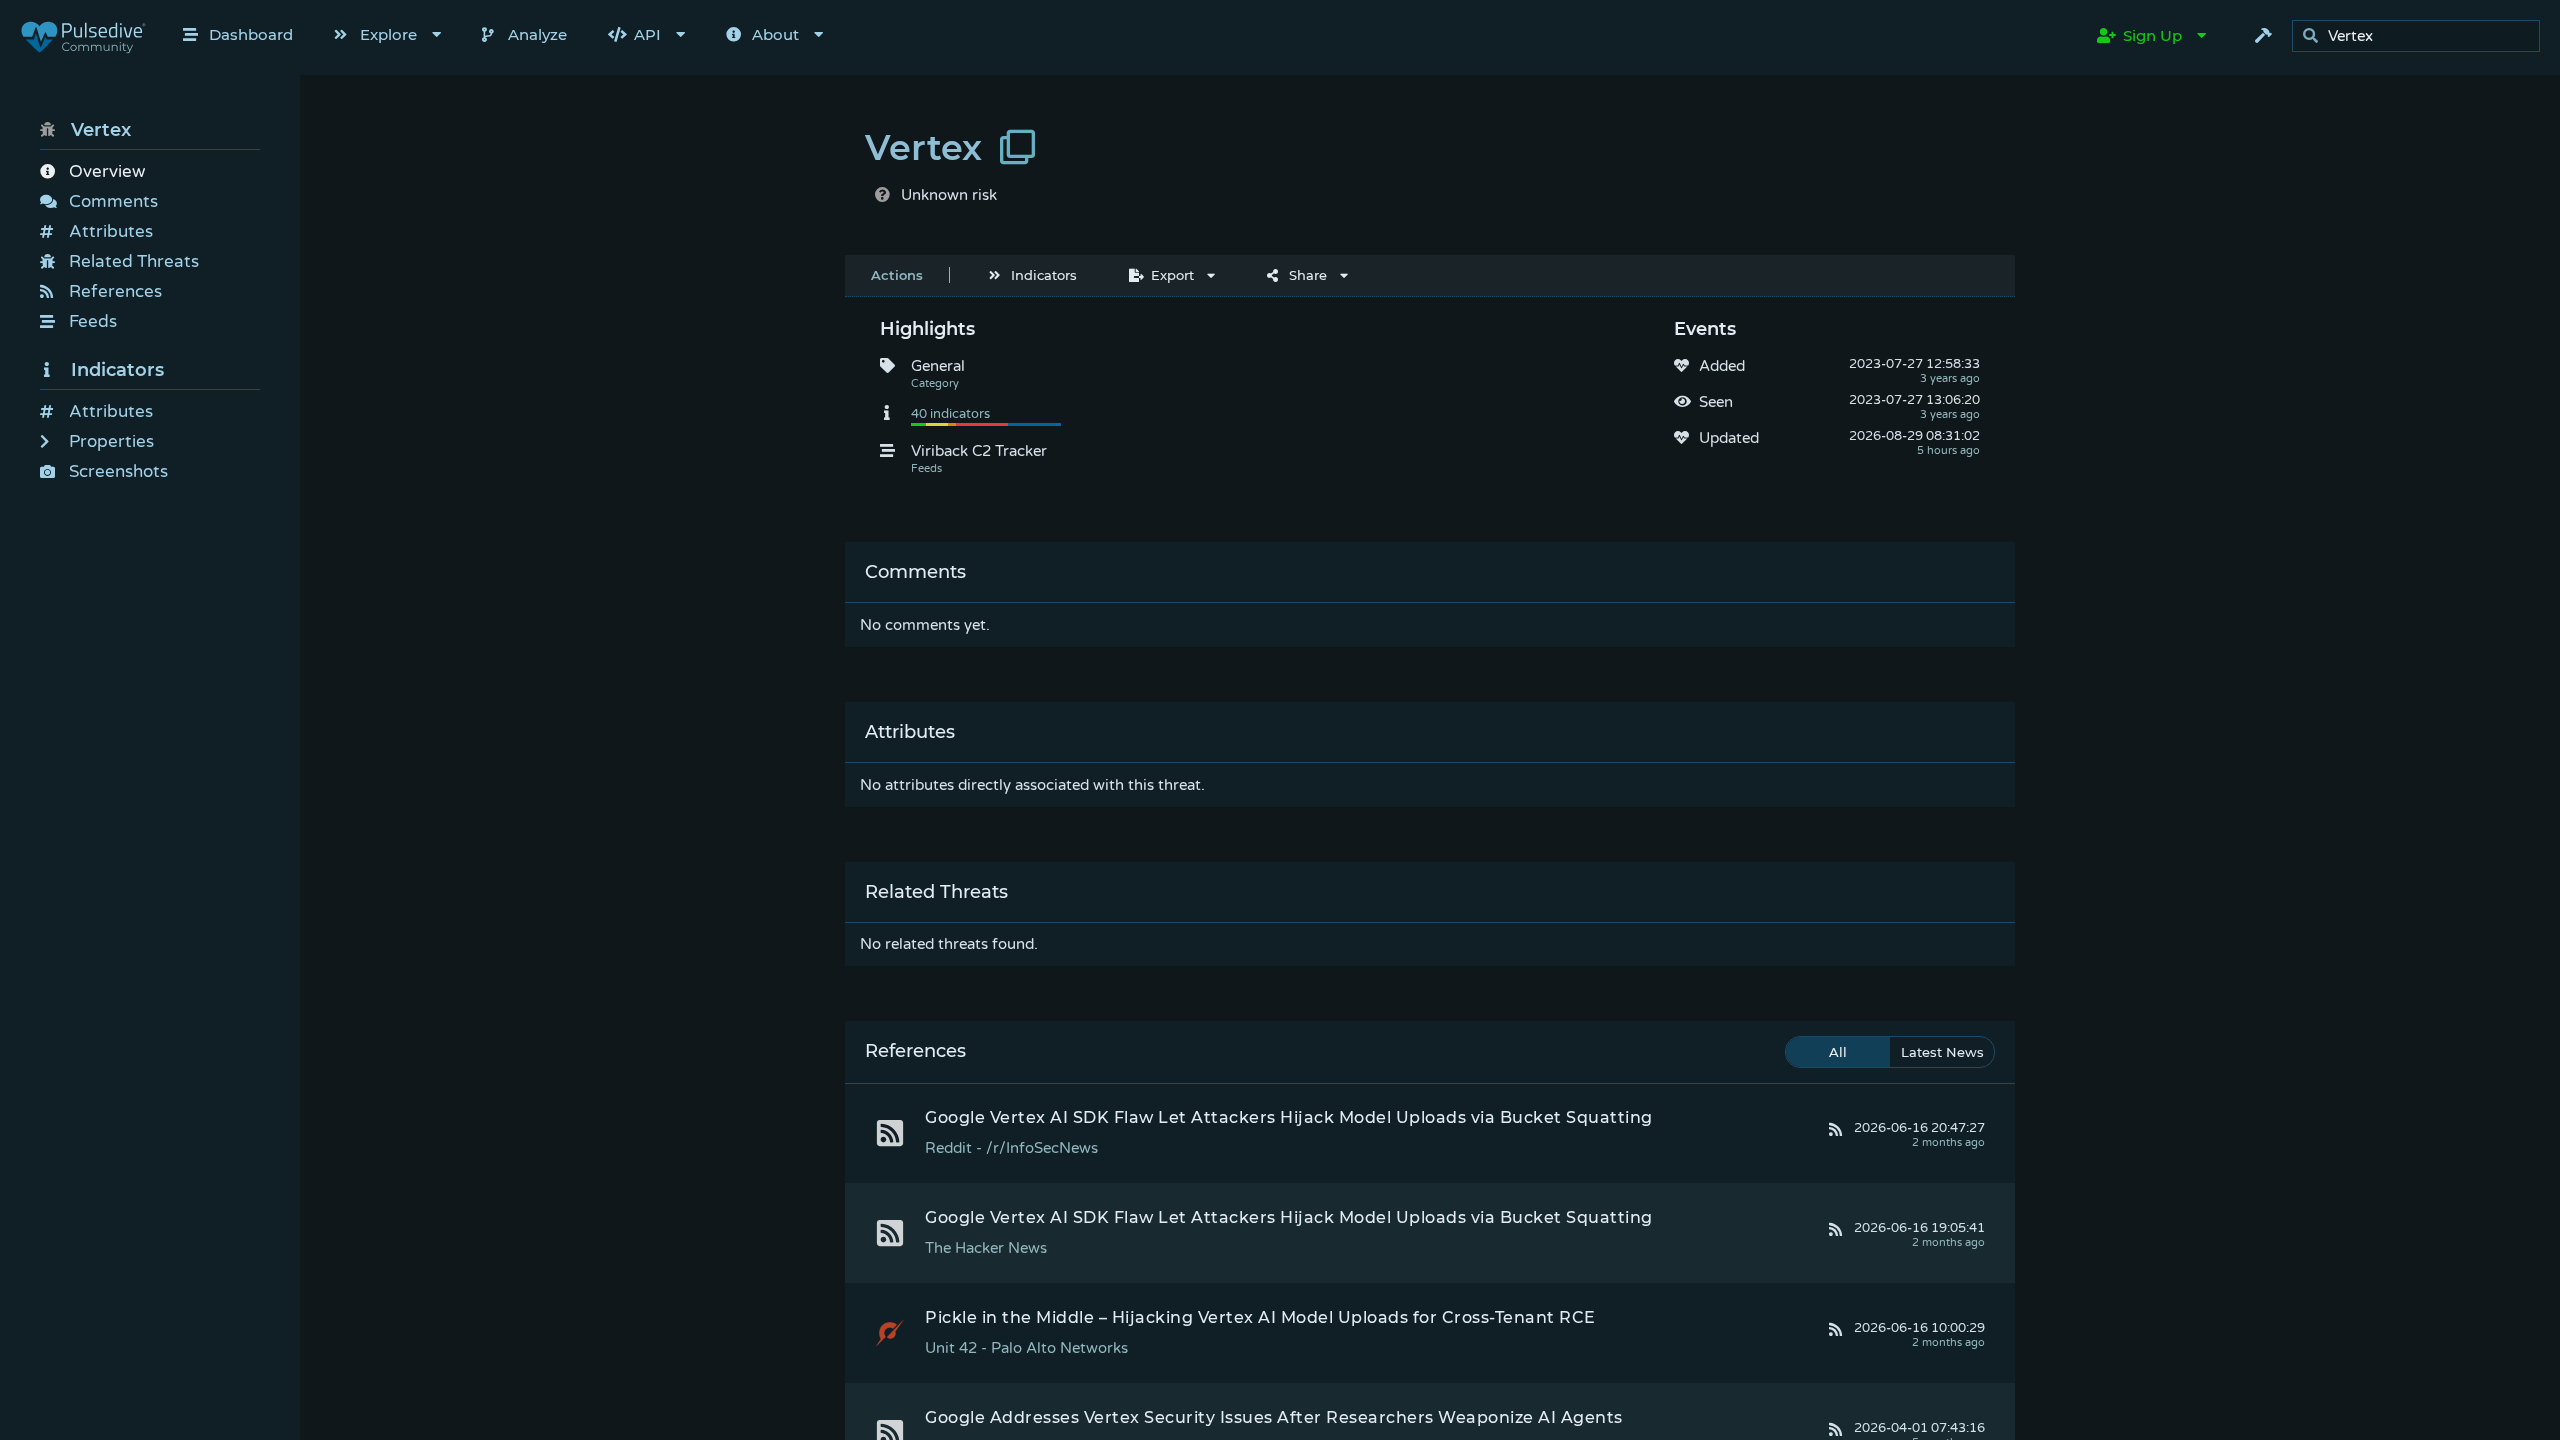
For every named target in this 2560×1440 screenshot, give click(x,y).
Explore (388, 34)
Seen (1716, 402)
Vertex (101, 130)
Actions (897, 275)
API (647, 34)
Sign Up (2152, 35)
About (775, 34)
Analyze (537, 34)
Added (1722, 366)
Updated (1729, 438)
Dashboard (251, 34)
